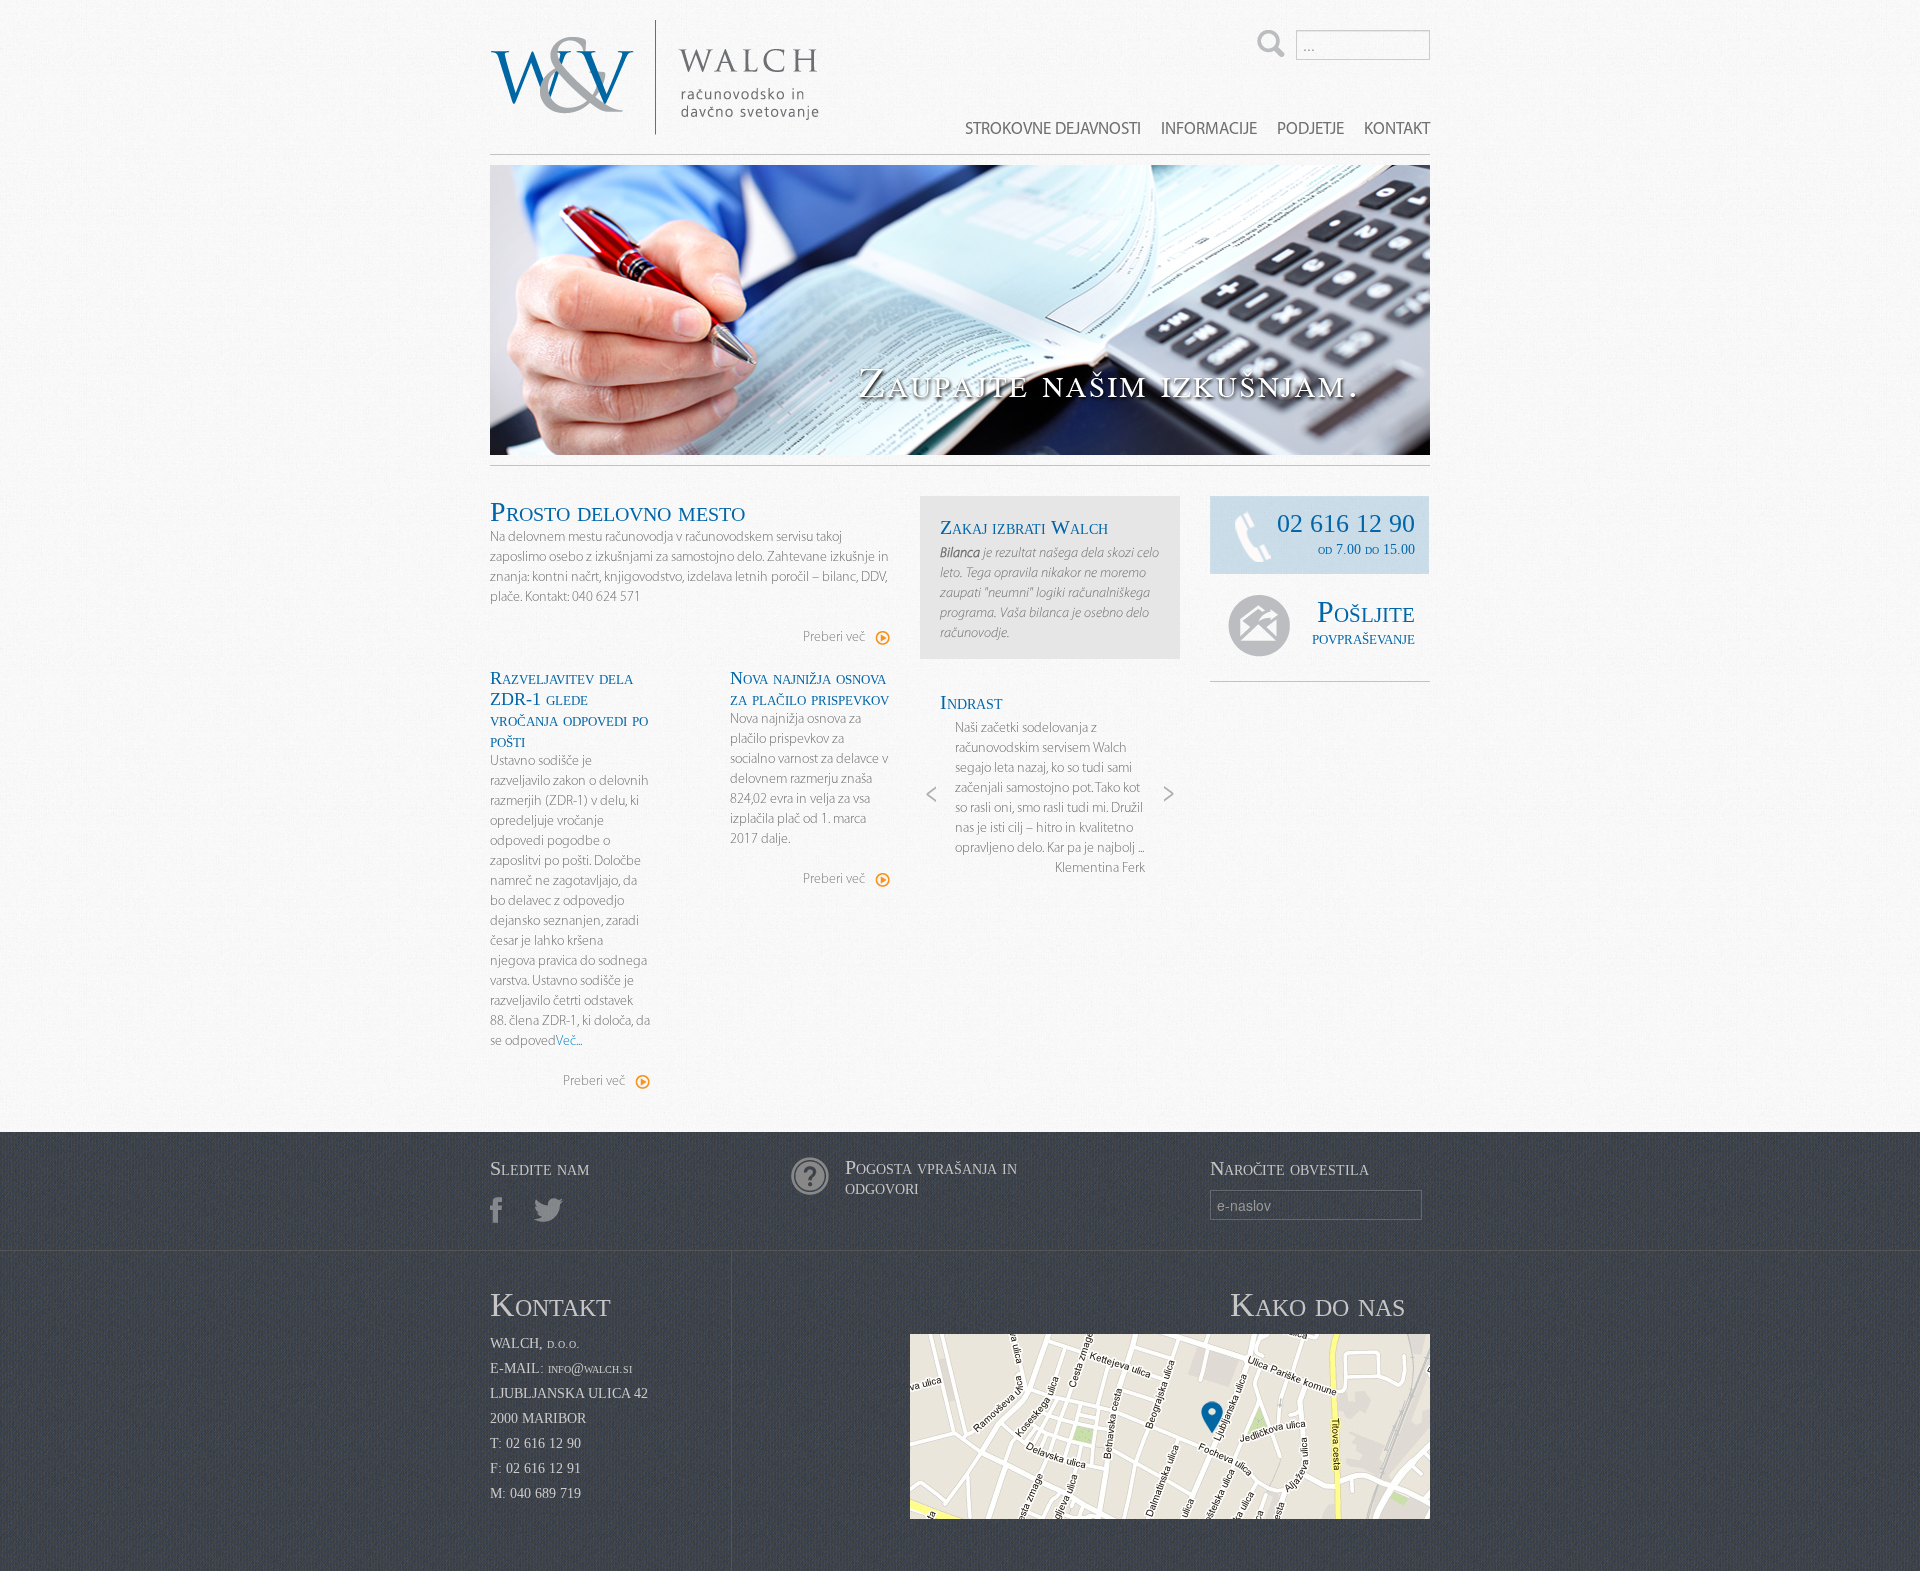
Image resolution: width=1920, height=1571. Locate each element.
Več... (569, 1041)
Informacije (1209, 129)
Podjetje (1310, 129)
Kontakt (1397, 129)
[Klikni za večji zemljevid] (1170, 1426)
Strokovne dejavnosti (1053, 129)
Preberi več (834, 637)
